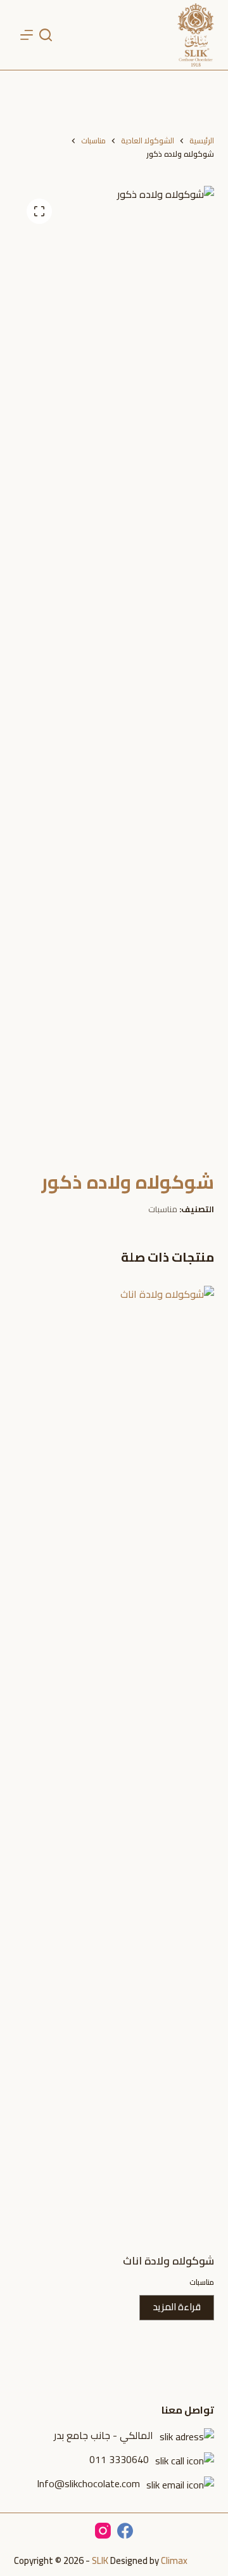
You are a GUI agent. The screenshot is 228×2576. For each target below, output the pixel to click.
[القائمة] (27, 35)
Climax (174, 2560)
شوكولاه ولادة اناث (168, 2261)
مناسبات (163, 1209)
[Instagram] (103, 2531)
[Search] (46, 35)
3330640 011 (119, 2459)
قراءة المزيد (177, 2307)
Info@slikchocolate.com (88, 2483)
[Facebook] (125, 2531)
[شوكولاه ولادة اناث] (114, 1762)
